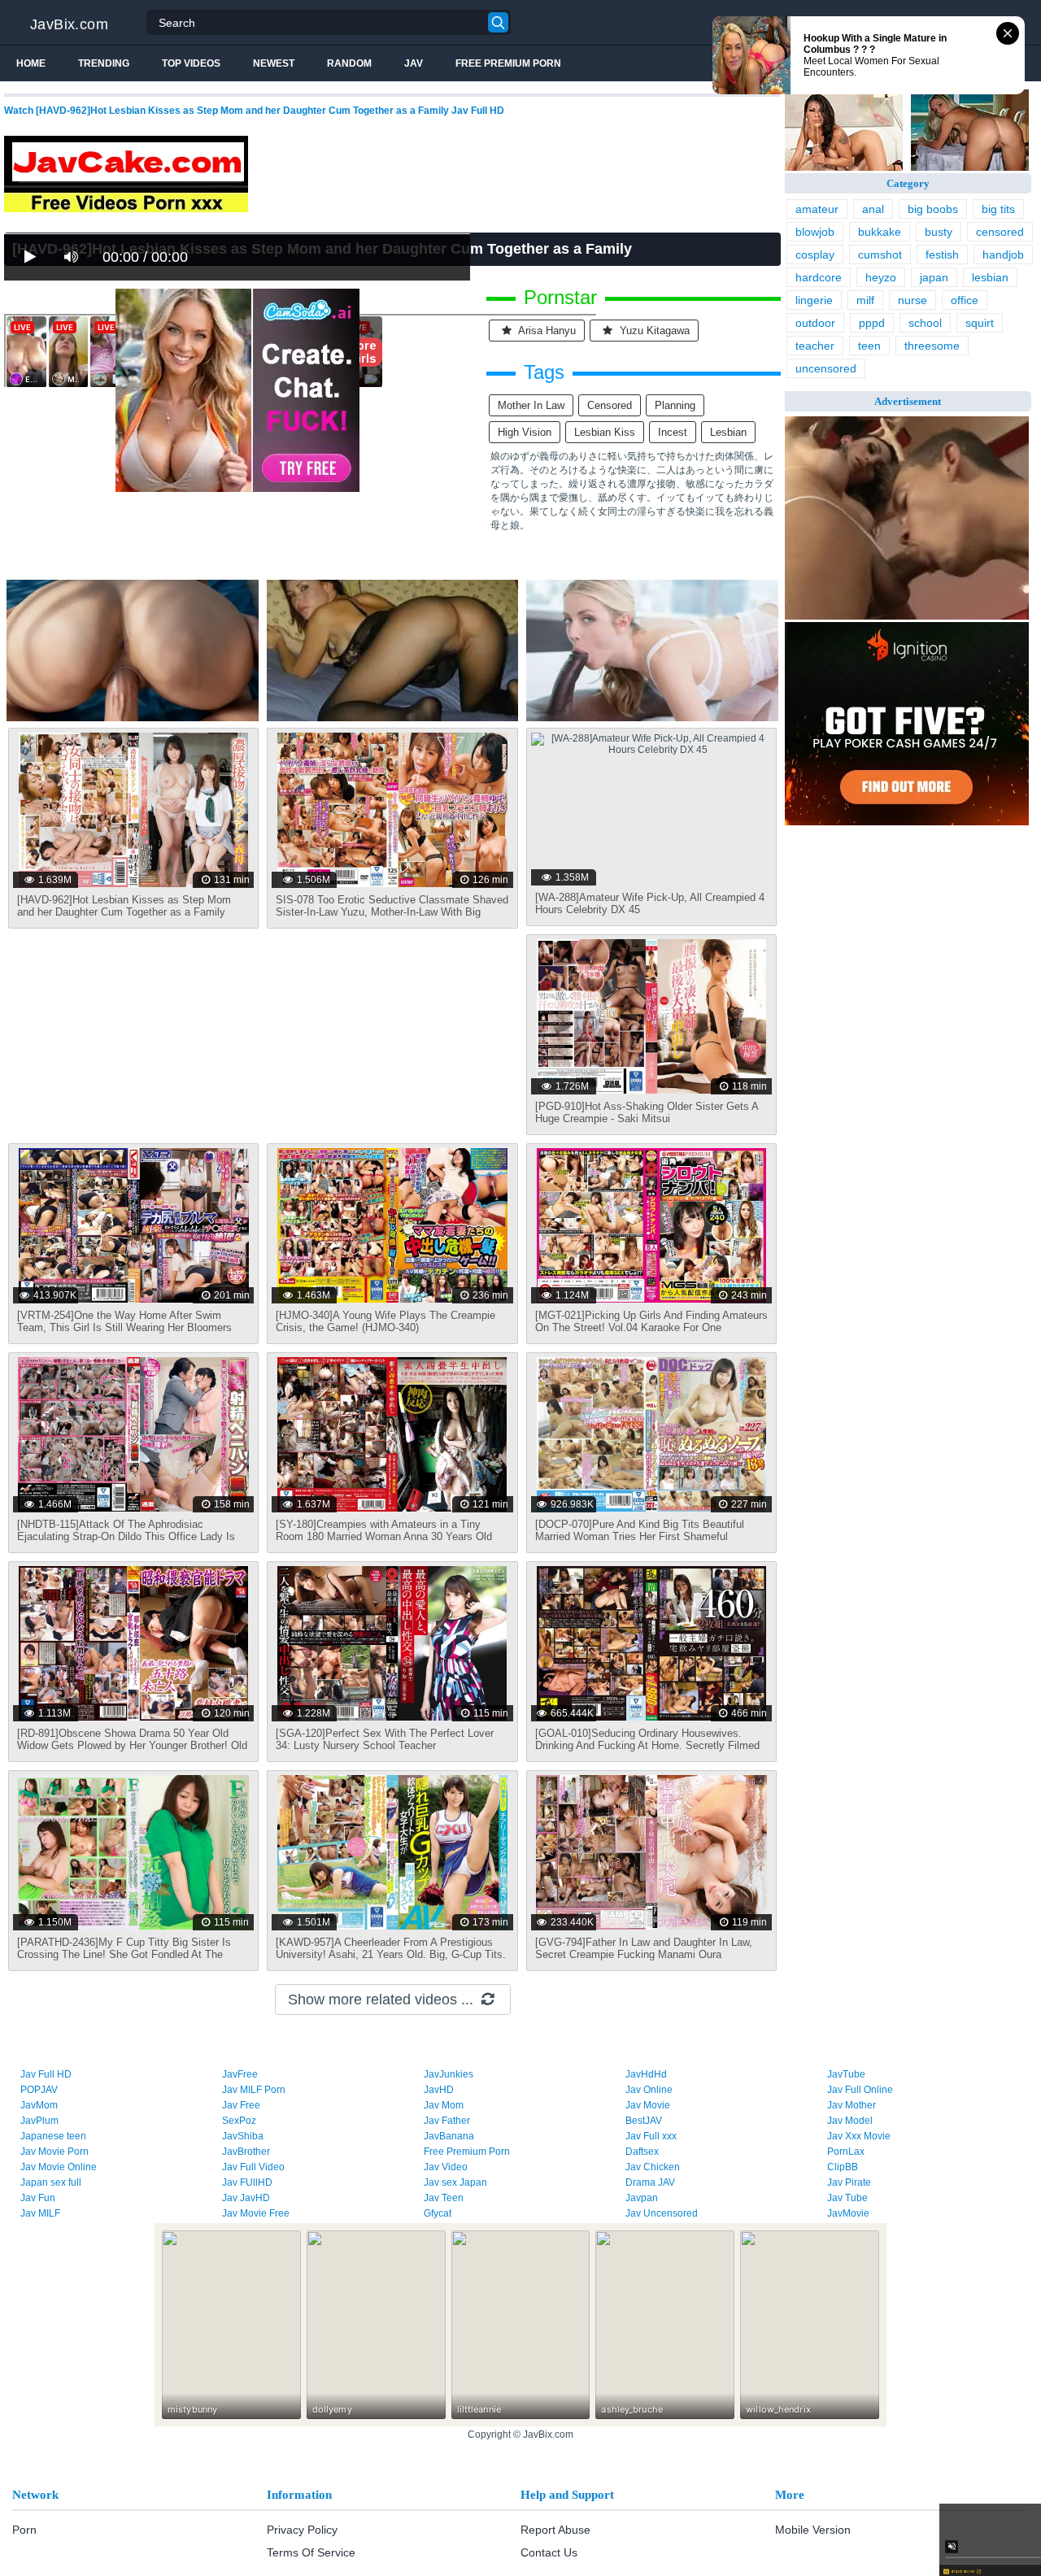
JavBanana (449, 2136)
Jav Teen (444, 2198)
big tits (998, 209)
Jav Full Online (860, 2090)
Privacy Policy (302, 2530)
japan (934, 277)
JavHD (439, 2090)
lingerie (814, 300)
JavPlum (39, 2121)
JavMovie (848, 2213)
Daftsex (642, 2152)
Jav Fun (38, 2198)
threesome (932, 346)
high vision (525, 432)
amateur (817, 209)
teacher (815, 346)
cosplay (815, 255)
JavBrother (246, 2152)
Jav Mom (444, 2105)
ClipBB (843, 2167)
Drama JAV (650, 2182)
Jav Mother (852, 2105)
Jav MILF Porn (254, 2090)
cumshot (880, 255)
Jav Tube (847, 2198)
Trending (104, 63)
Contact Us (549, 2552)
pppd (872, 323)
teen (869, 346)
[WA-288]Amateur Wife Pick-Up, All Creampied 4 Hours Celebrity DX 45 (650, 903)
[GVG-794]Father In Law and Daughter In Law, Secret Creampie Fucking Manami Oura (644, 1948)
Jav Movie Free (256, 2213)
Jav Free (241, 2105)
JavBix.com (69, 24)
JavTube (846, 2074)
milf (865, 300)
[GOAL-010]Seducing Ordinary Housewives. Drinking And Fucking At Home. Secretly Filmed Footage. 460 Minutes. (647, 1745)
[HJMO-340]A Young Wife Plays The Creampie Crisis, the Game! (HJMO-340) (385, 1321)
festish (942, 255)
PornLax (846, 2152)
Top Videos (191, 63)
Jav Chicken (653, 2167)
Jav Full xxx (651, 2136)
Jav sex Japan (455, 2182)
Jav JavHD (246, 2198)
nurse (913, 300)
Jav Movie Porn (54, 2152)
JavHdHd (646, 2074)
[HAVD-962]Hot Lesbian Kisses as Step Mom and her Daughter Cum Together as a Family (124, 906)
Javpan (642, 2198)
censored (610, 405)
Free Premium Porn (508, 63)
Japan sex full (51, 2182)
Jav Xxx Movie (859, 2136)
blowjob (815, 232)
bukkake (880, 232)
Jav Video (446, 2167)
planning (675, 405)
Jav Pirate (849, 2182)
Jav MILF (40, 2213)
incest (673, 432)
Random (349, 63)
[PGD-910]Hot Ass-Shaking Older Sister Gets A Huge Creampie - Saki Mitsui (647, 1112)
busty (939, 232)
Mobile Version (813, 2530)
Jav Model (850, 2121)
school (925, 323)
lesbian (728, 432)
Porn (24, 2530)
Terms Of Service (311, 2552)
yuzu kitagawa (653, 331)
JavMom (39, 2105)
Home (31, 63)
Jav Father (447, 2121)
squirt (980, 323)
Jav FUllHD (247, 2182)
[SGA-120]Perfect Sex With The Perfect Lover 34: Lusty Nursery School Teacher (385, 1739)
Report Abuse (555, 2530)
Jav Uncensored (662, 2213)
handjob (1003, 255)
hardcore (819, 277)
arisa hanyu (546, 331)
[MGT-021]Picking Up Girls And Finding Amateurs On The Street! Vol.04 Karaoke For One (651, 1321)
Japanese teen (53, 2136)
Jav (414, 63)
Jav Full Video (253, 2167)
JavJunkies (449, 2074)
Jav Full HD (46, 2074)
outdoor (815, 323)
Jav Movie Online (59, 2167)
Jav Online (649, 2090)
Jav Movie (648, 2105)
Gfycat (438, 2213)
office (965, 300)
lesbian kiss (605, 432)
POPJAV (39, 2090)
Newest (274, 63)
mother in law (531, 405)
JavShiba (243, 2136)
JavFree (240, 2074)
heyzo (881, 277)
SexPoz (239, 2121)
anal (873, 209)
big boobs (933, 209)
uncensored (826, 368)
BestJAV (644, 2121)
